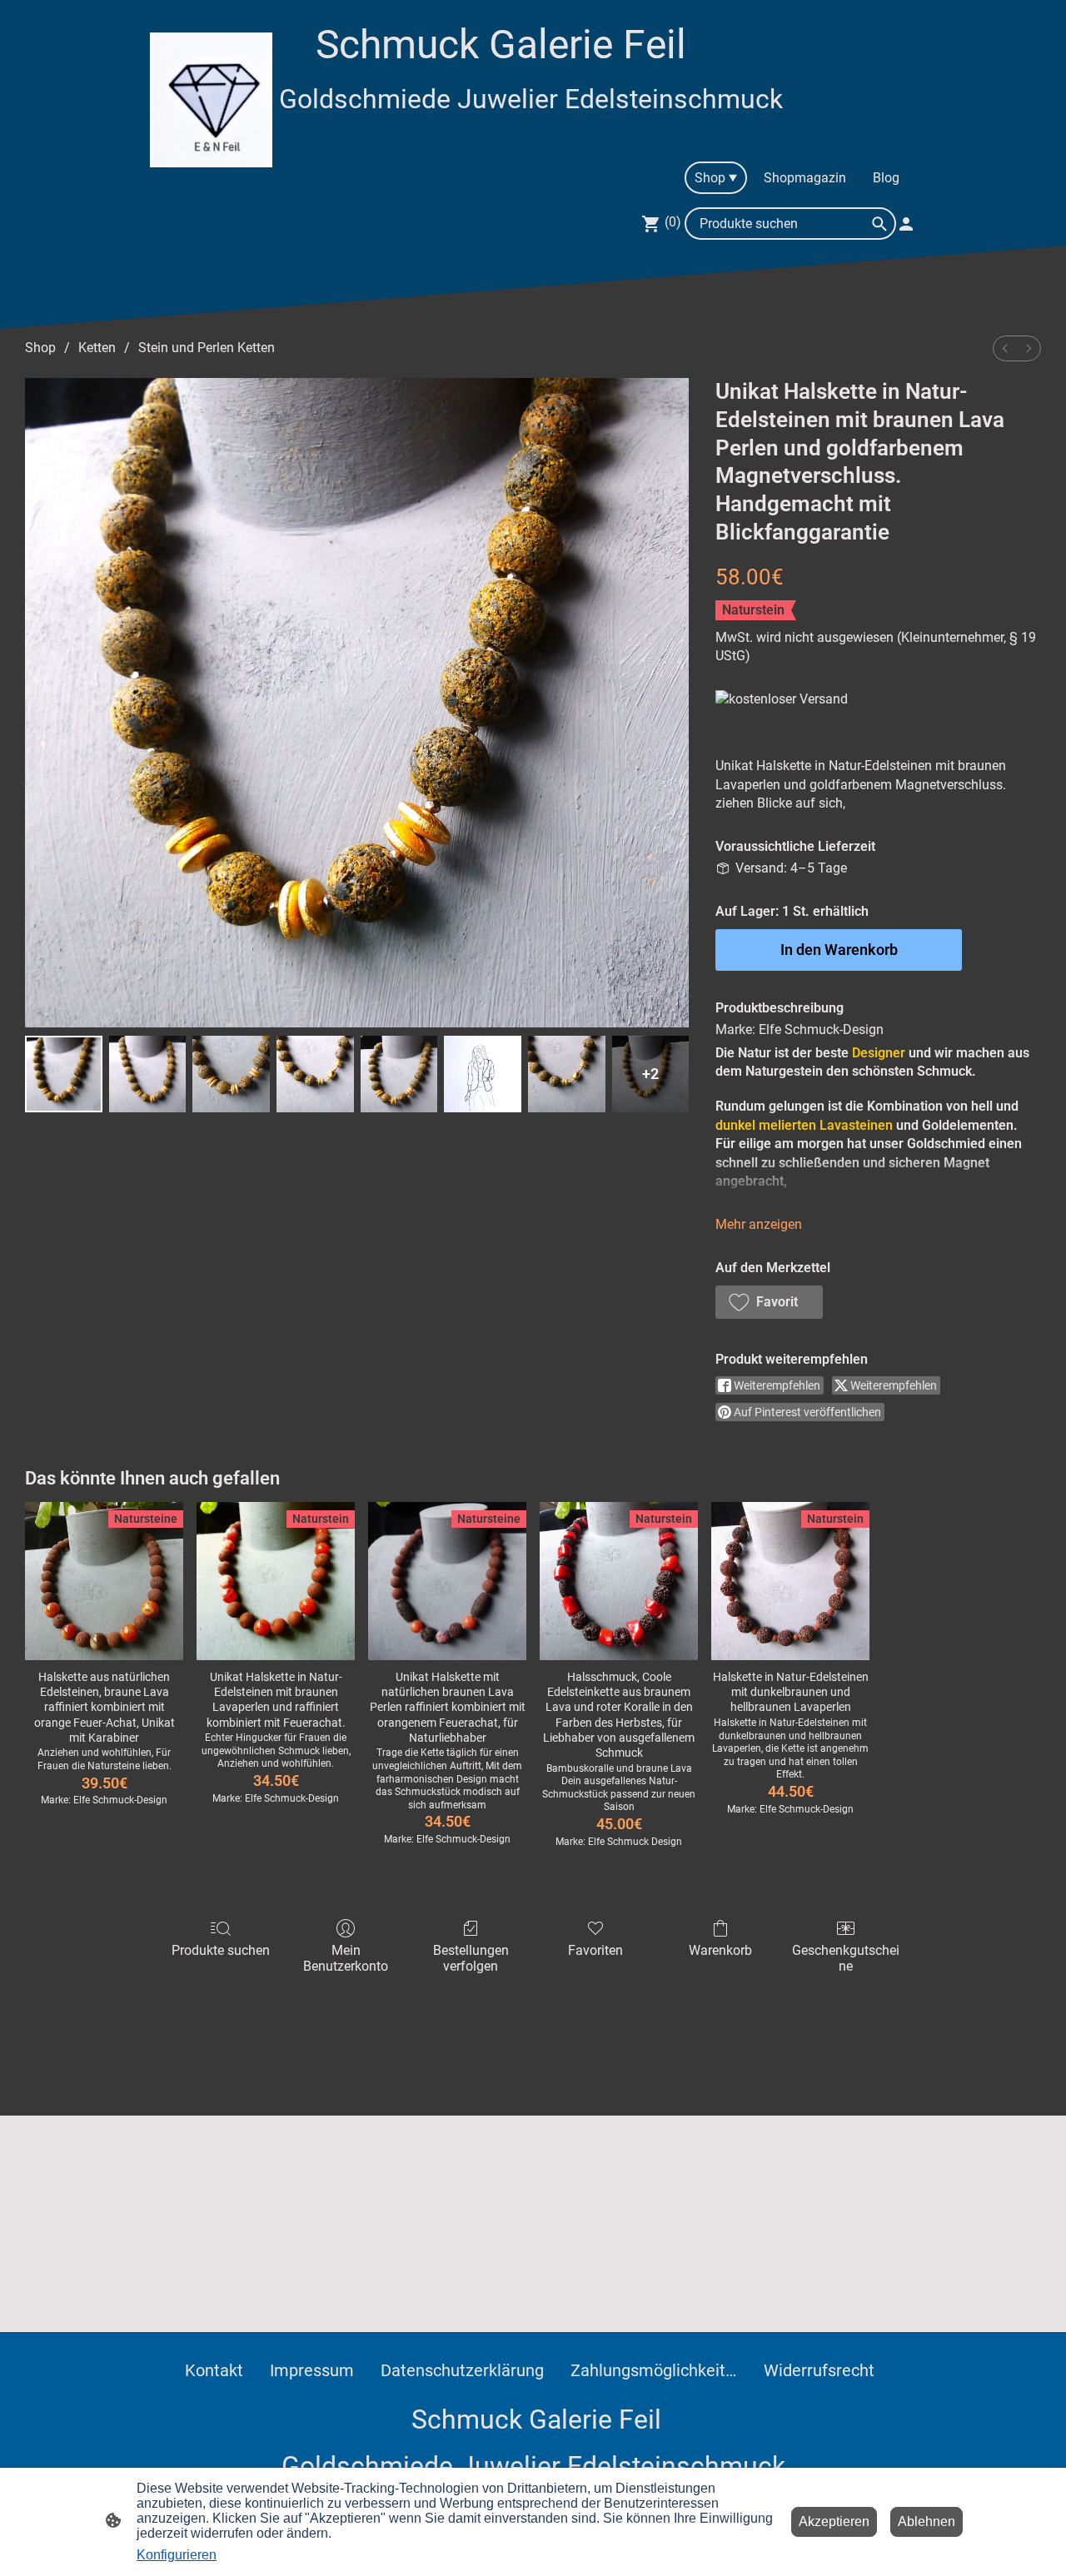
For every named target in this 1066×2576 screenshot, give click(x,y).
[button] (769, 1302)
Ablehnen (927, 2521)
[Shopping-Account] (906, 224)
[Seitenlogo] (211, 99)
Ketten (97, 348)
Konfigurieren (177, 2555)
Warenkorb (720, 1950)
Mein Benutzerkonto (346, 1958)
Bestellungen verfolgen (471, 1958)
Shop (40, 348)
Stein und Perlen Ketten (207, 348)
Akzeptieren (834, 2521)
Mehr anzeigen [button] (759, 1224)
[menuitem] (1005, 348)
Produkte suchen (221, 1950)
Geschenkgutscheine (846, 1958)
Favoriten (595, 1950)
